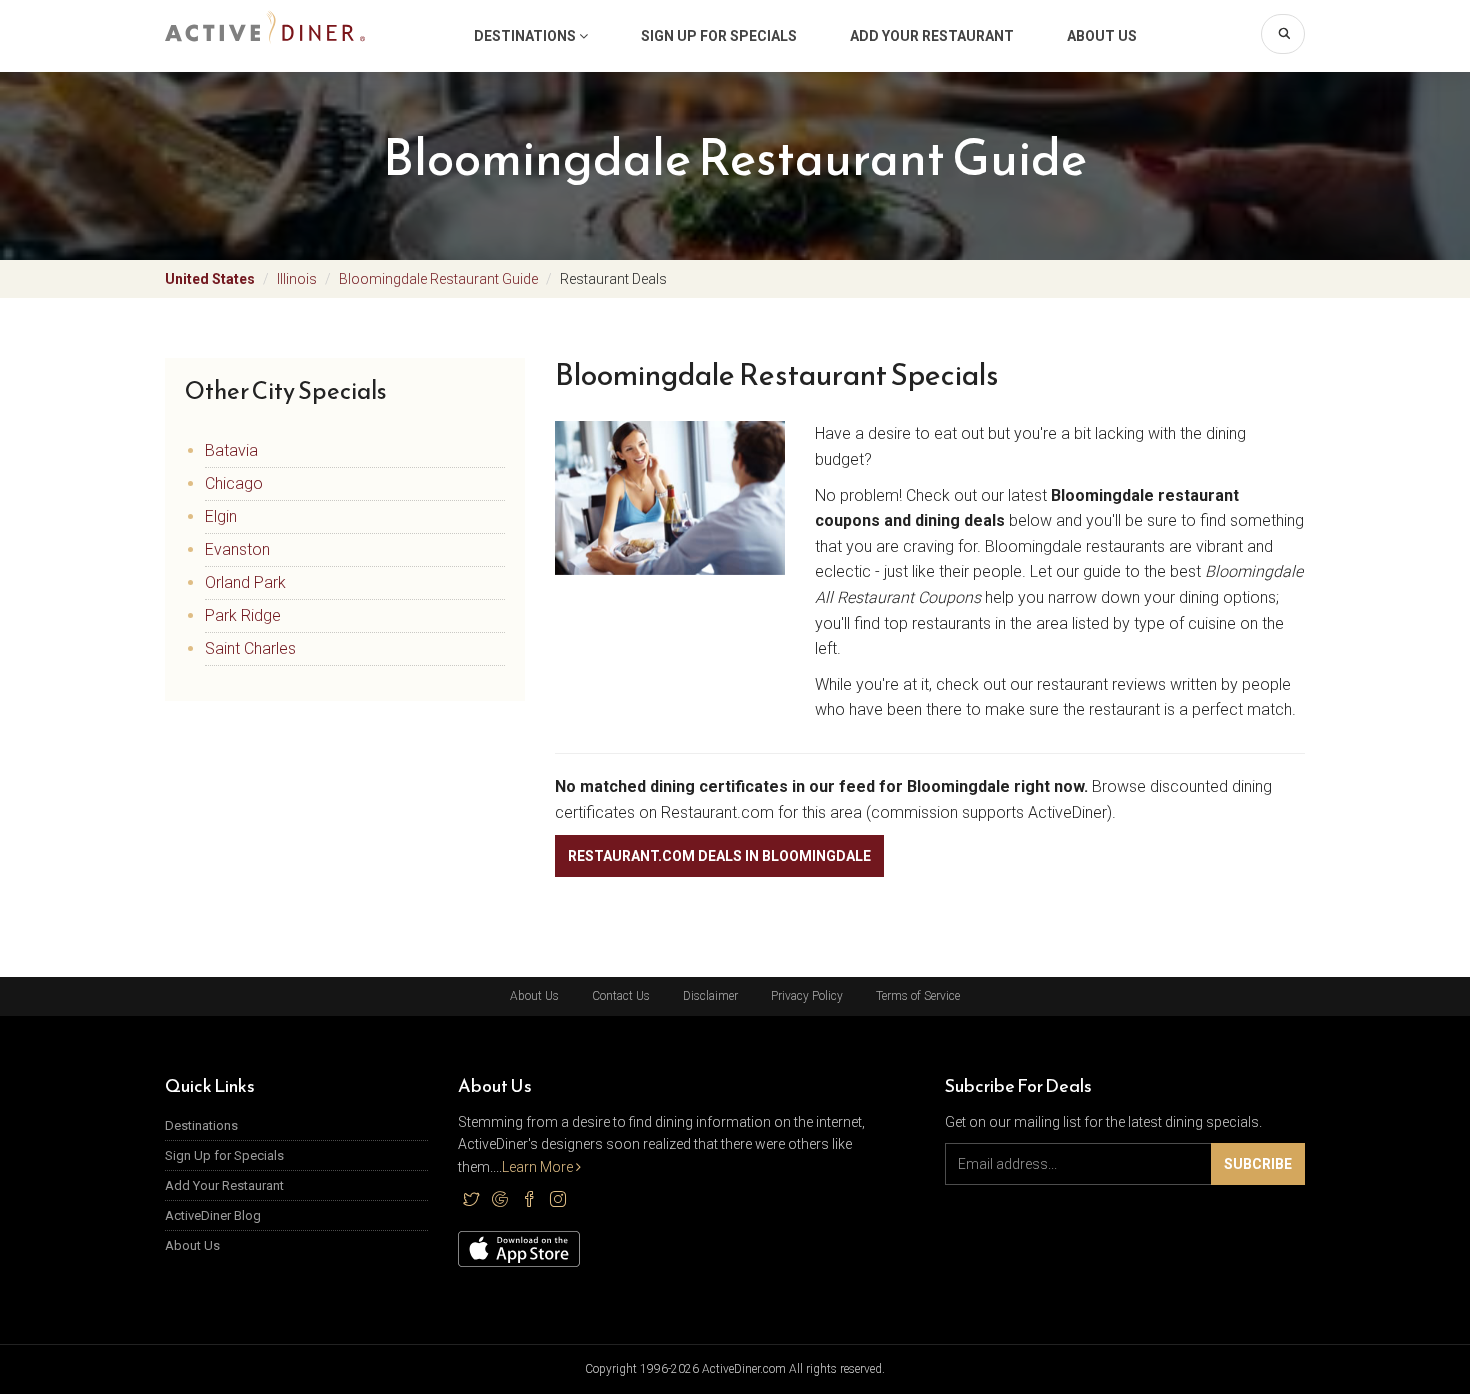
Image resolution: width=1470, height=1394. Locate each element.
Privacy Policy (807, 996)
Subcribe (1258, 1164)
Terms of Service (918, 996)
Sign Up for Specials (719, 36)
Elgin (221, 516)
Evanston (237, 549)
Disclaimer (710, 996)
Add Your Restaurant (932, 36)
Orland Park (245, 582)
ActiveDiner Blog (213, 1215)
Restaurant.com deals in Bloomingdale (719, 856)
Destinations (526, 36)
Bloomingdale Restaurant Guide (438, 279)
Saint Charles (250, 648)
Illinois (297, 279)
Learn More (539, 1167)
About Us (1102, 36)
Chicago (234, 483)
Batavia (231, 450)
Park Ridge (243, 615)
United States (210, 279)
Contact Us (621, 996)
